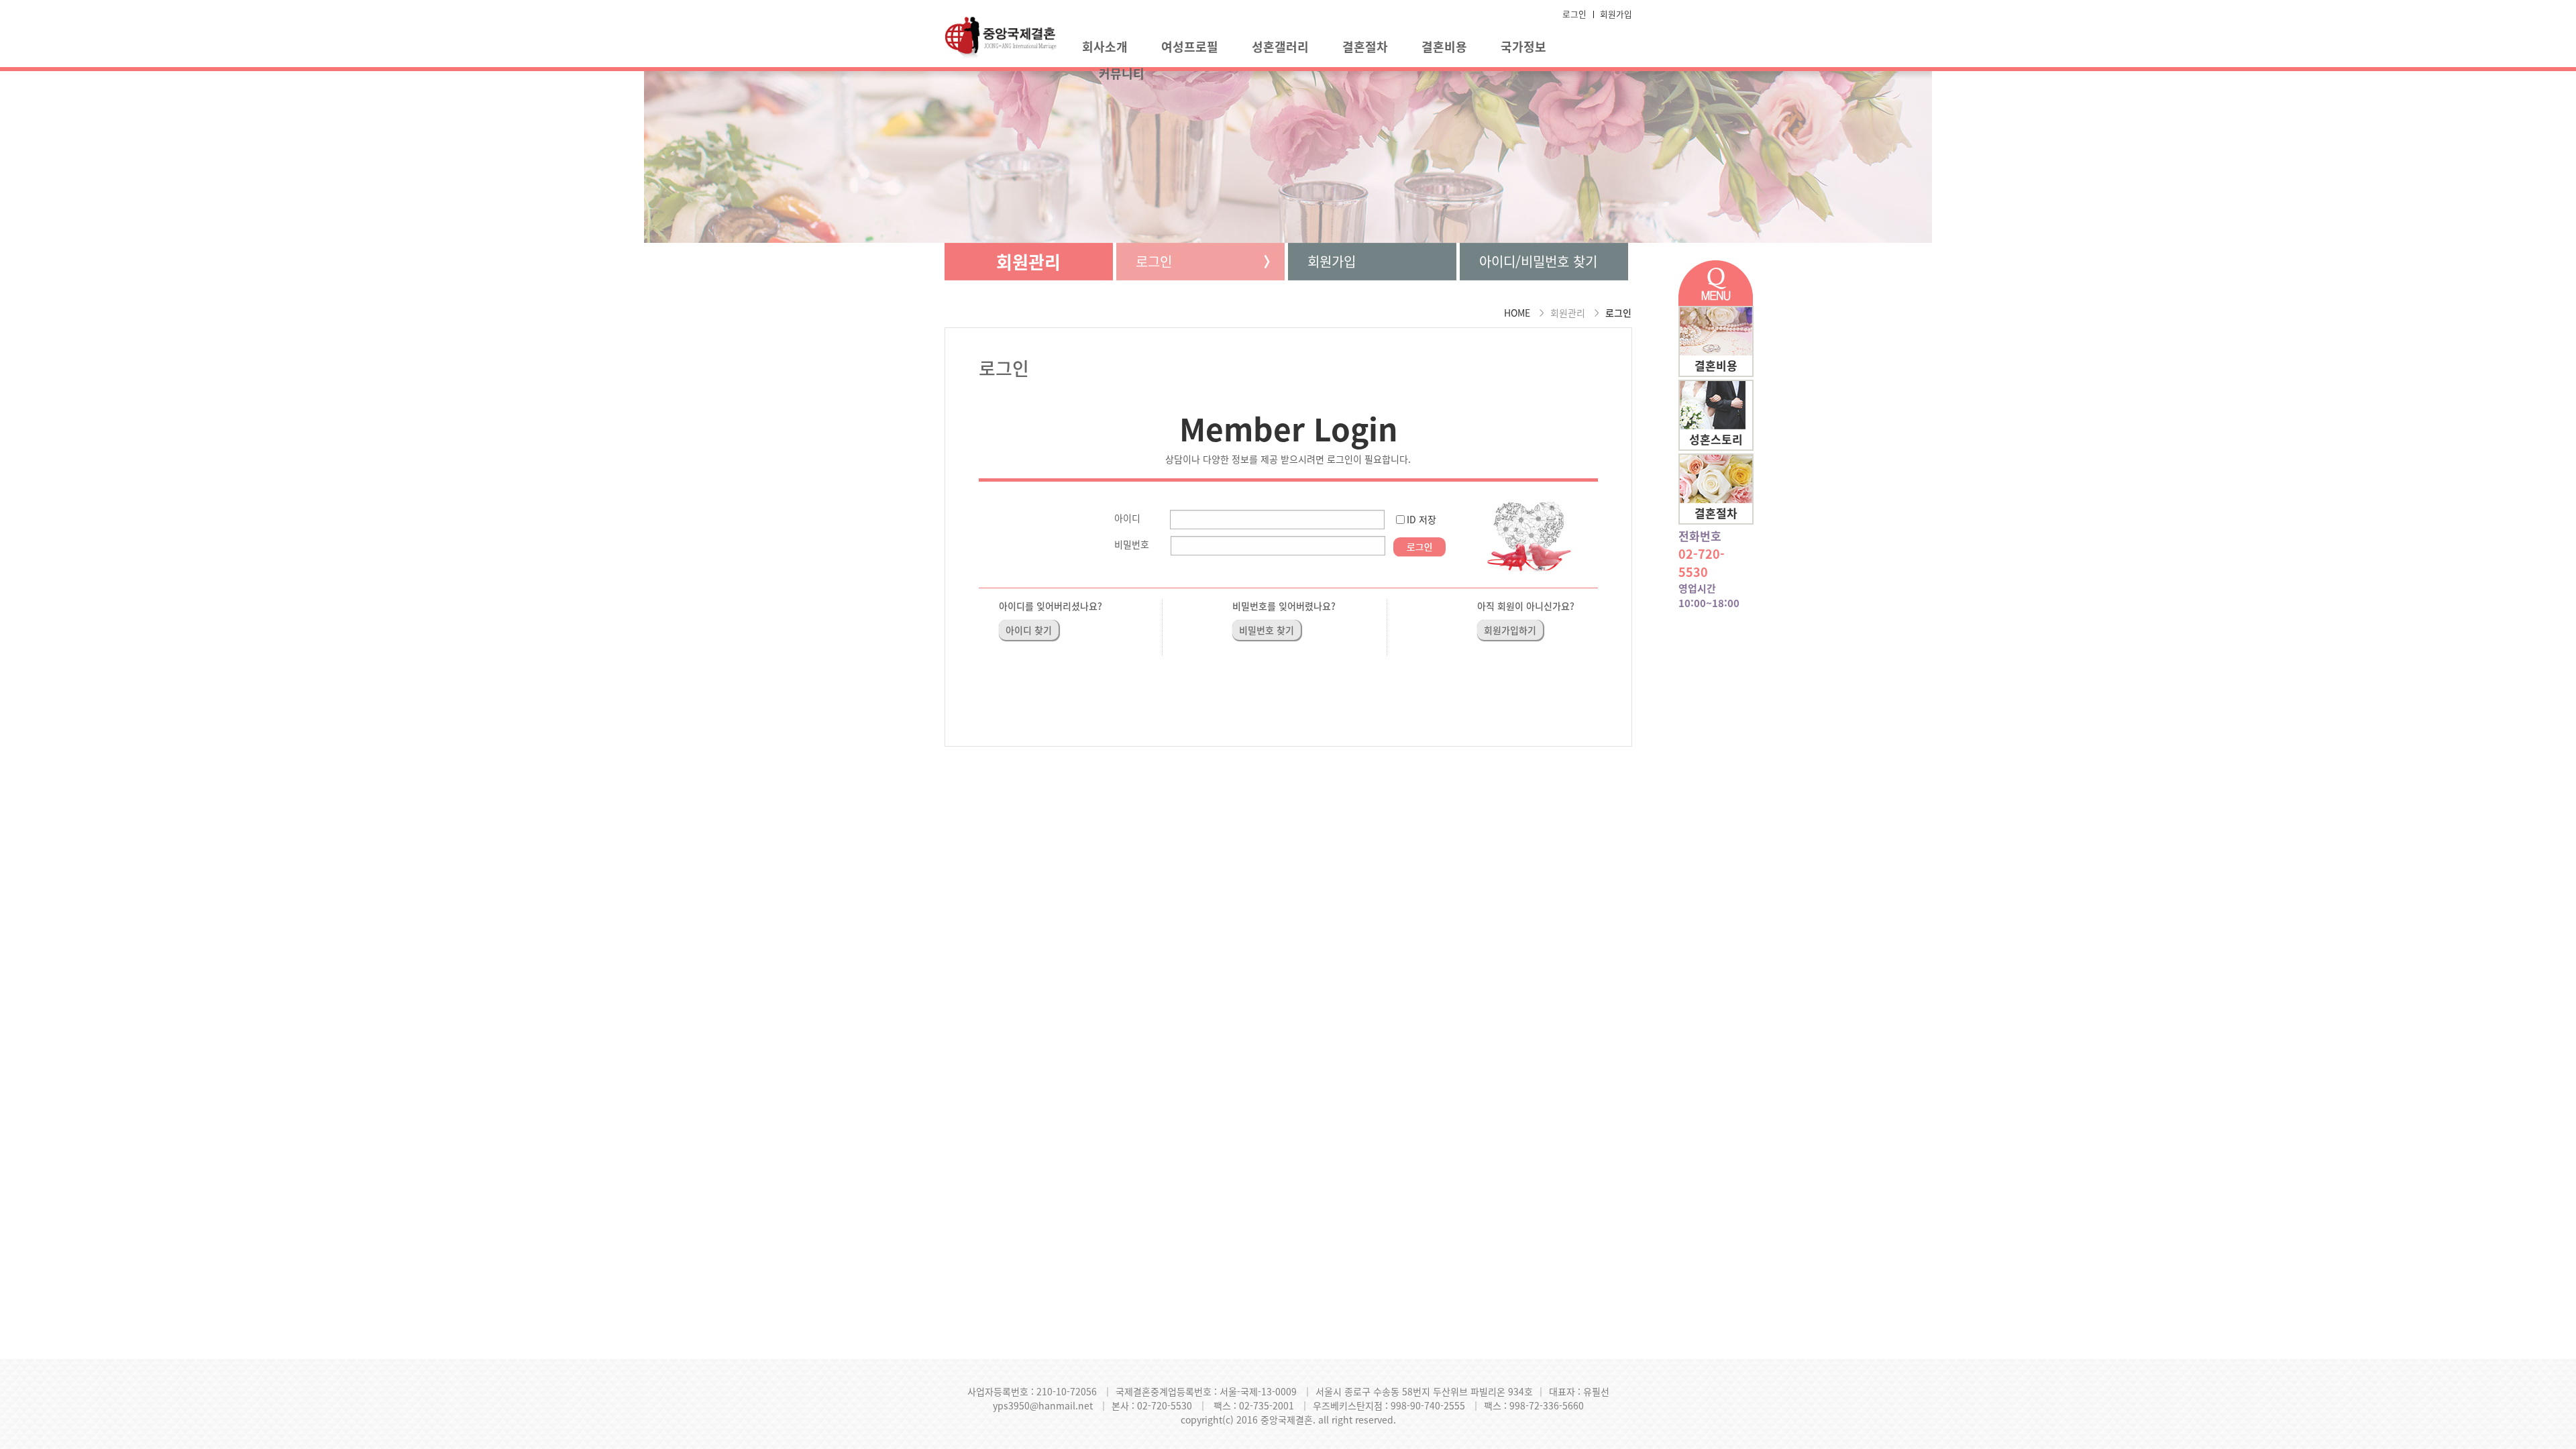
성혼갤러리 (1280, 47)
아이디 (1127, 518)
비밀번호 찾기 (1267, 630)
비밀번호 (1132, 544)
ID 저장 (1421, 519)
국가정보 (1523, 47)
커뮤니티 (1122, 73)
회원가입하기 (1510, 630)
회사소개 (1105, 47)
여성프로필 (1190, 47)
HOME (1517, 313)
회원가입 (1616, 14)
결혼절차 (1365, 47)
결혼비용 (1444, 47)
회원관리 (1028, 262)
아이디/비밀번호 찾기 (1538, 261)
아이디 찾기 (1029, 630)
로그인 (1574, 14)
